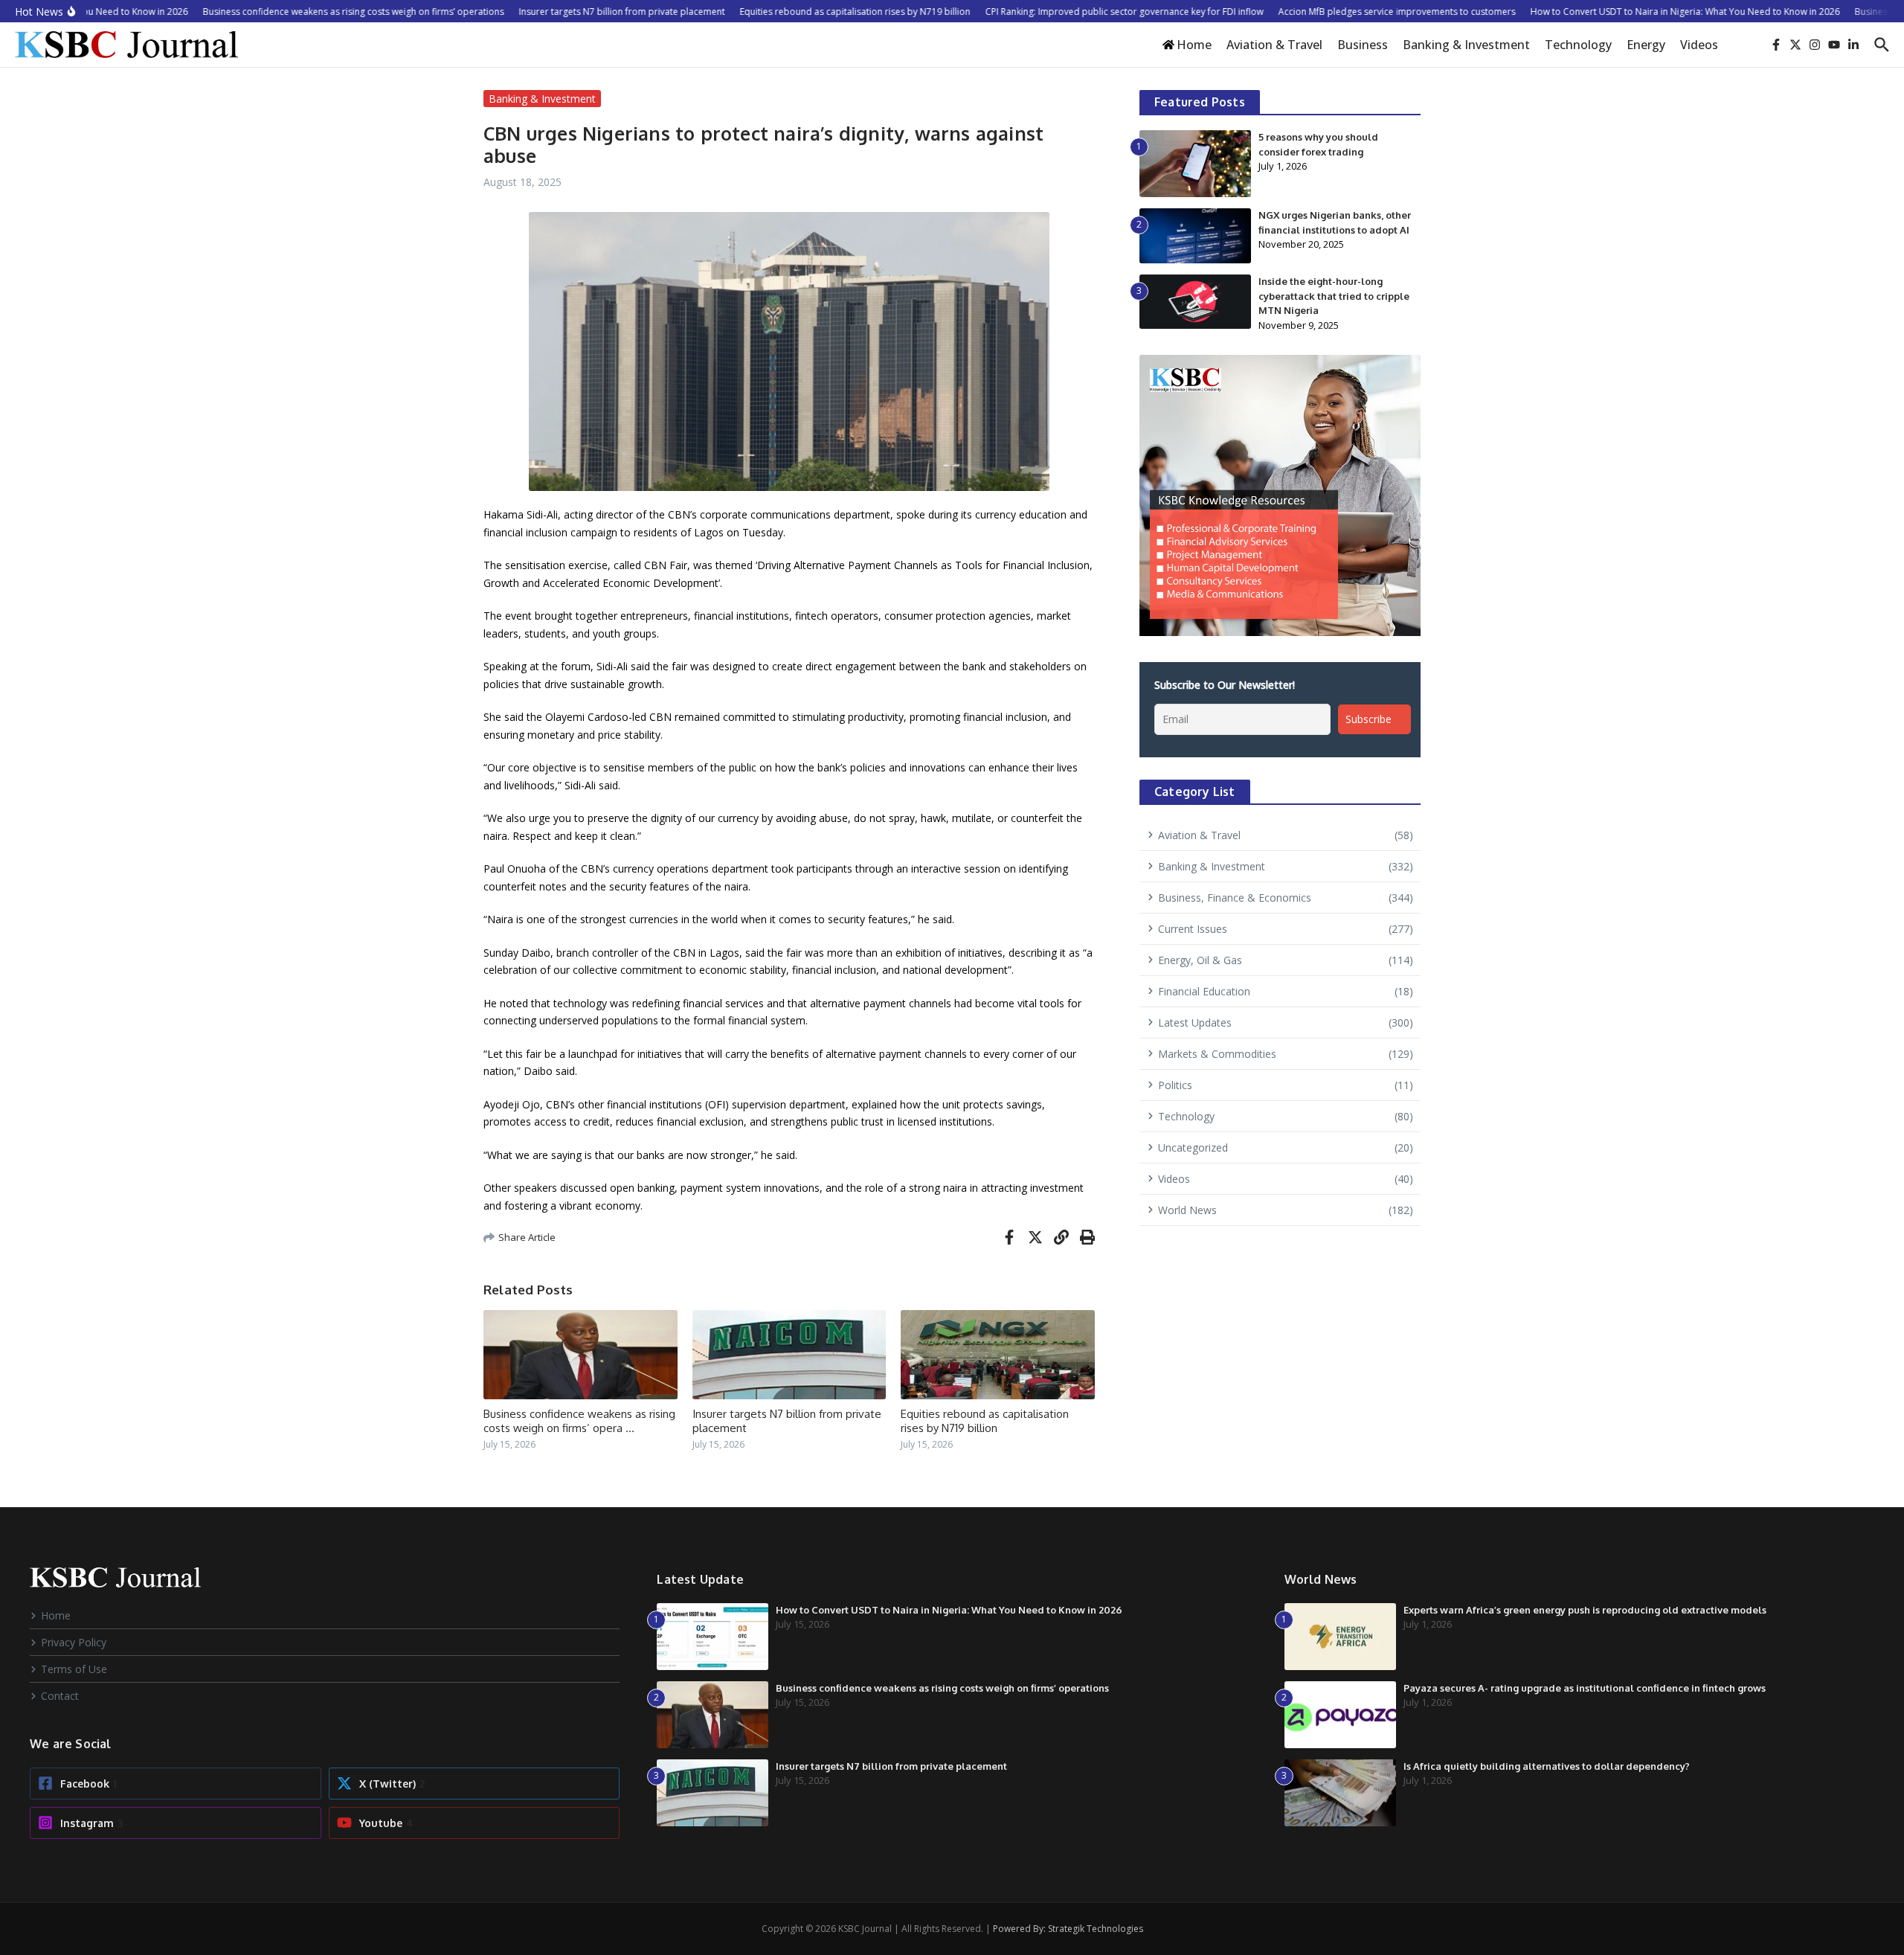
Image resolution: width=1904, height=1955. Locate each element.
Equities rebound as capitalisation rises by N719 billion (985, 1421)
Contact (60, 1696)
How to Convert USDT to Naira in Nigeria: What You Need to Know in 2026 (949, 1610)
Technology (1578, 45)
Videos (1699, 45)
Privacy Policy (74, 1642)
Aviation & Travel (1274, 45)
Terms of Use (74, 1669)
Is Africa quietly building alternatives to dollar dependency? (1547, 1766)
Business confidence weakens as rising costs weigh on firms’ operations (942, 1688)
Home (56, 1615)
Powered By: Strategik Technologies (1068, 1929)
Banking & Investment (1466, 45)
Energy (1646, 45)
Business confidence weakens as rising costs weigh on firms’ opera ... (579, 1421)
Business (1363, 45)
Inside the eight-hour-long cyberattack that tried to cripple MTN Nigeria (1334, 296)
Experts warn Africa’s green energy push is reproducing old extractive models (1585, 1610)
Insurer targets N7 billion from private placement (891, 1766)
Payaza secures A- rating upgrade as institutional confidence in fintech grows (1585, 1688)
